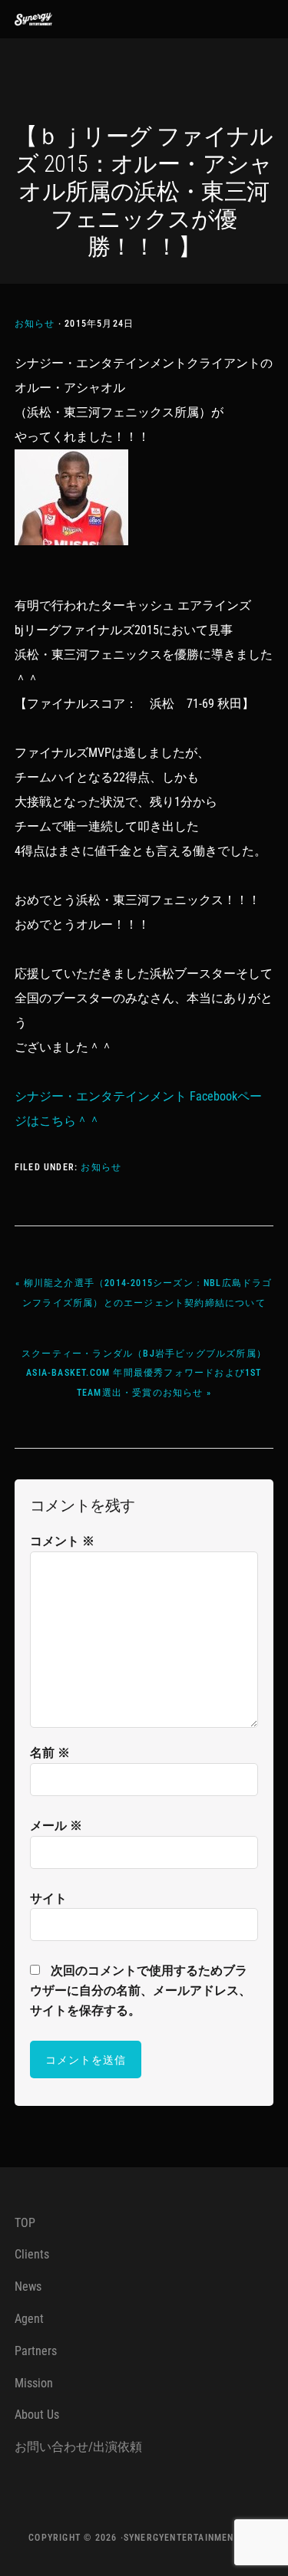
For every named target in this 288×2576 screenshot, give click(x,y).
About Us (37, 2415)
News (28, 2286)
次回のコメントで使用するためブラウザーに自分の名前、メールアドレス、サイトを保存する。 (141, 1990)
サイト (48, 1898)
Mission (34, 2383)
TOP (25, 2223)
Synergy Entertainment (45, 19)
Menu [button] (255, 19)
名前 (50, 1753)
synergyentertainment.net (192, 2538)
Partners (36, 2351)
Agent (29, 2319)
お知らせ (35, 324)
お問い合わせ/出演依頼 (78, 2447)
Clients (32, 2254)
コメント (62, 1541)
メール (56, 1826)
